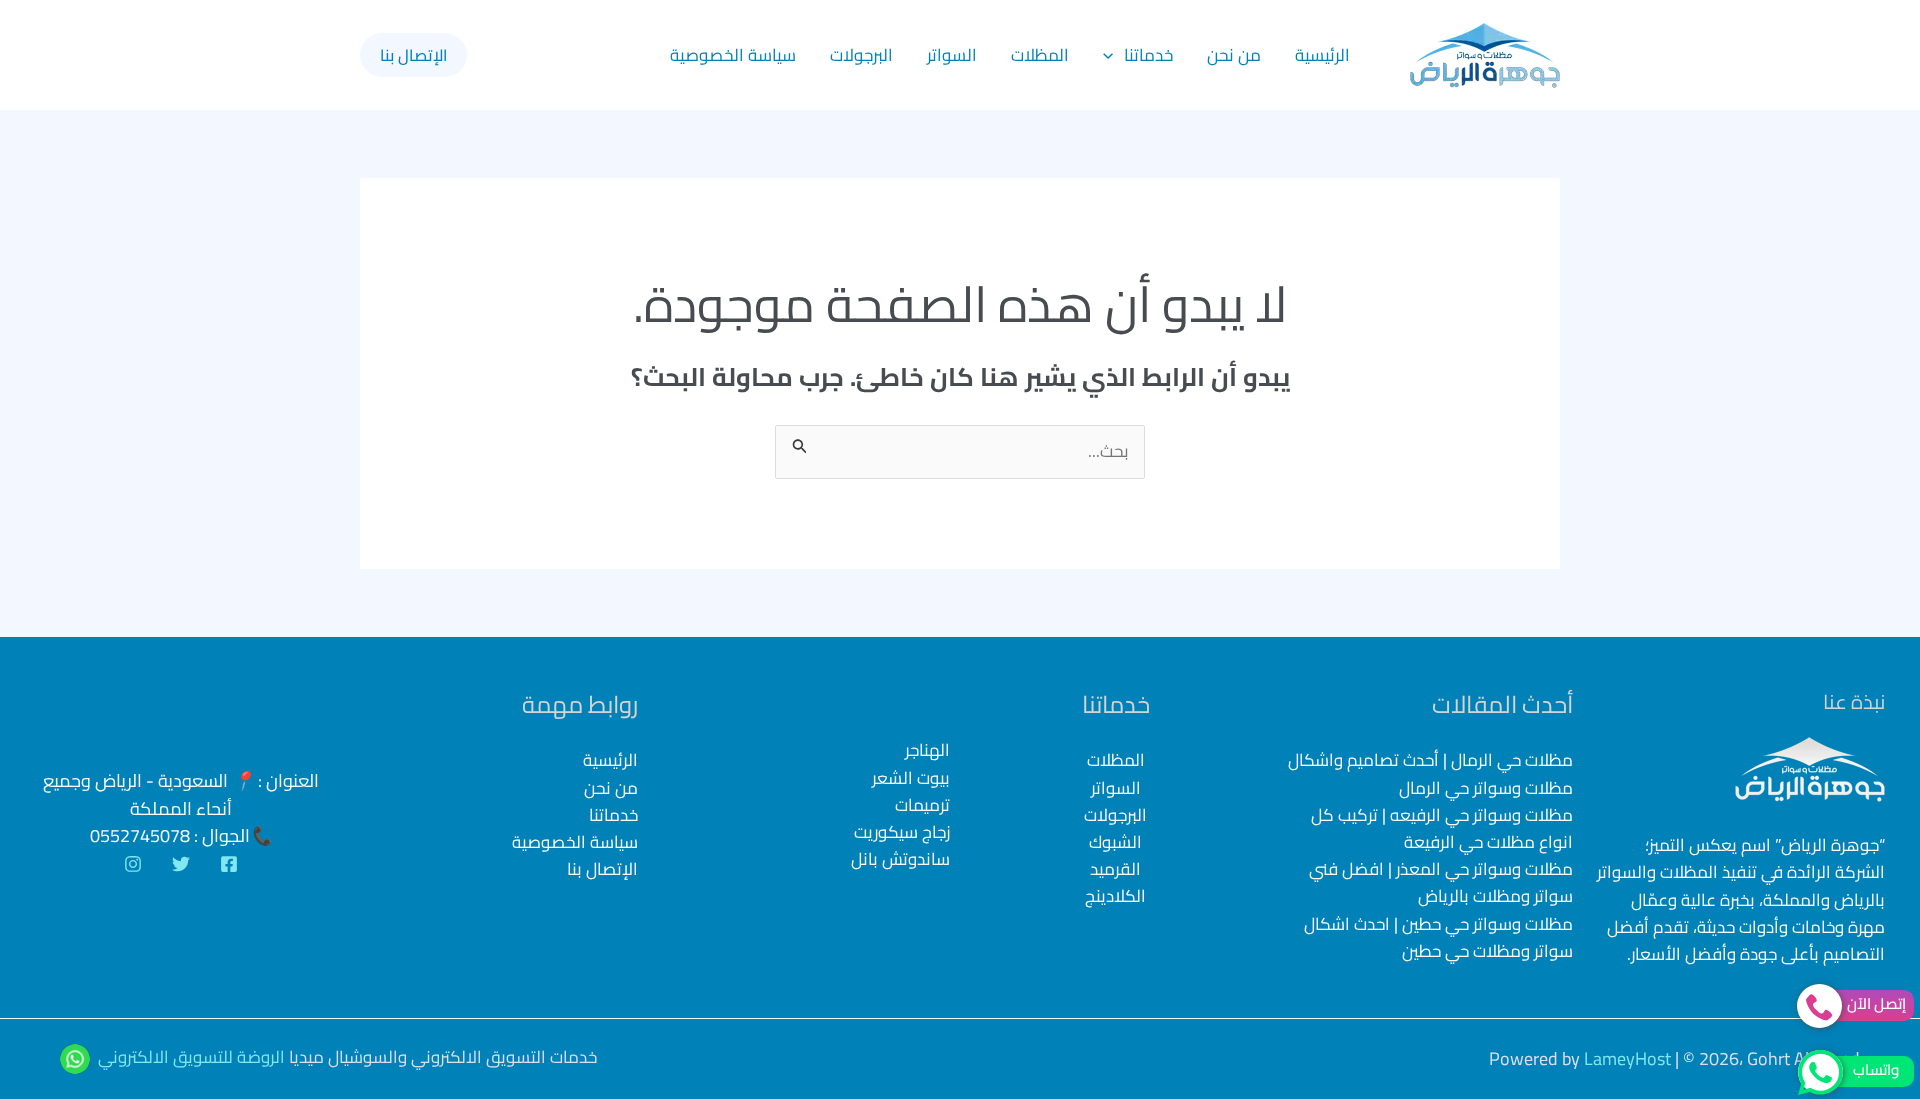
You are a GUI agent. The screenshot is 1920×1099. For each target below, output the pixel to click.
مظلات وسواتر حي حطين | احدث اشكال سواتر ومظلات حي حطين (1438, 937)
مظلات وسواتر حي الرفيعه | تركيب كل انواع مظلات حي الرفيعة (1442, 828)
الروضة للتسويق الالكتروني (191, 1057)
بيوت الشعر (911, 778)
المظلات (1040, 55)
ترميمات (922, 805)
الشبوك (1115, 842)
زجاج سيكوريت (902, 832)
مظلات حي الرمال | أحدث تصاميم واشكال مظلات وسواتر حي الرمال (1430, 773)
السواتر (952, 55)
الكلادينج (1115, 896)
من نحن (1234, 55)
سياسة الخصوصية (733, 55)
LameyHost (1627, 1058)
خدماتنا (1148, 55)
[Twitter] (181, 864)
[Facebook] (229, 864)
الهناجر (927, 750)
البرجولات (861, 55)
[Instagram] (133, 864)
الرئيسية (1322, 55)
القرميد (1115, 869)
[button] (1113, 55)
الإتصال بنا (602, 869)
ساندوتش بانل (900, 859)
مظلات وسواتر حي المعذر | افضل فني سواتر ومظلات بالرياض (1441, 882)
